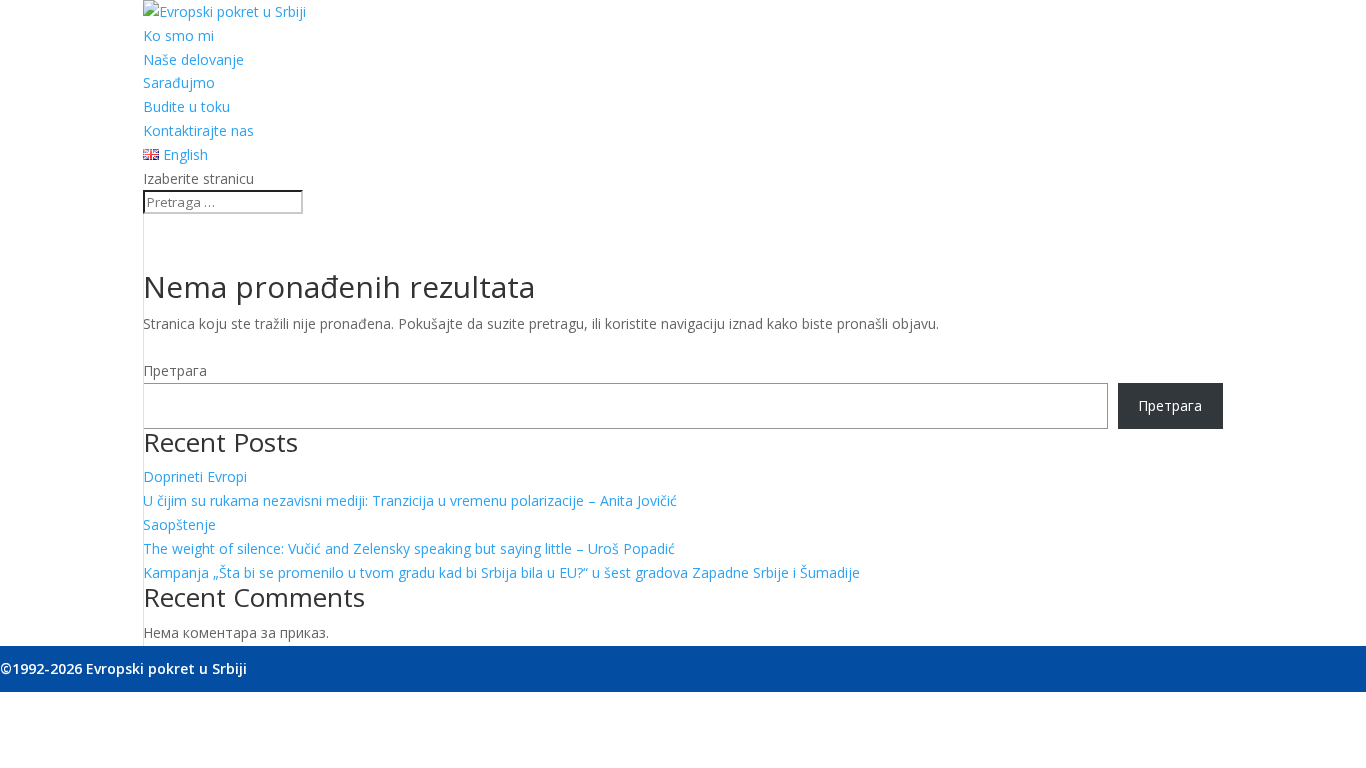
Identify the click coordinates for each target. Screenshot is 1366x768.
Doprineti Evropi (195, 476)
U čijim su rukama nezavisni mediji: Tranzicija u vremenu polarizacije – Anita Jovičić (410, 500)
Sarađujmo (179, 82)
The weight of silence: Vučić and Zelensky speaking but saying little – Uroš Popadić (409, 548)
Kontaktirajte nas (198, 130)
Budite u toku (186, 106)
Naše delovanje (193, 59)
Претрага (175, 370)
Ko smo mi (178, 35)
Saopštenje (179, 524)
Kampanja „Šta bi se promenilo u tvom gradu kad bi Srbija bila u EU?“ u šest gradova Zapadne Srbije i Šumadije (501, 572)
